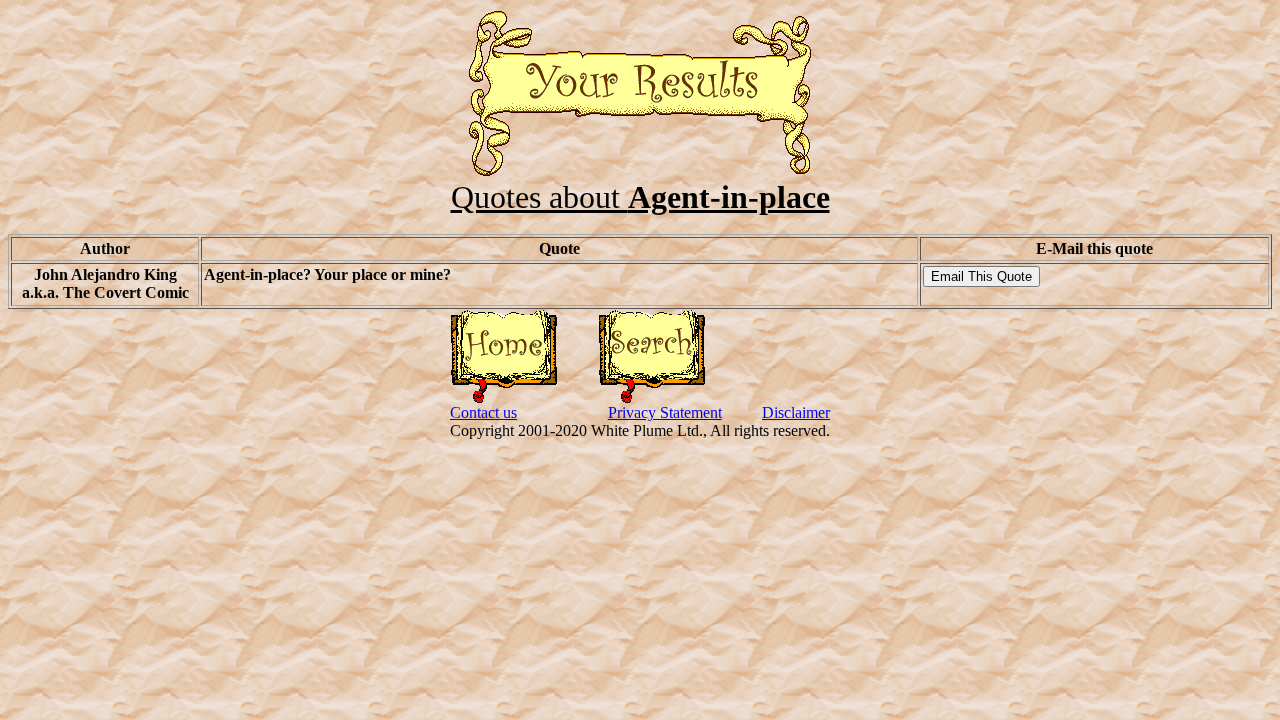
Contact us (483, 412)
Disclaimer (796, 412)
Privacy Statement (665, 412)
